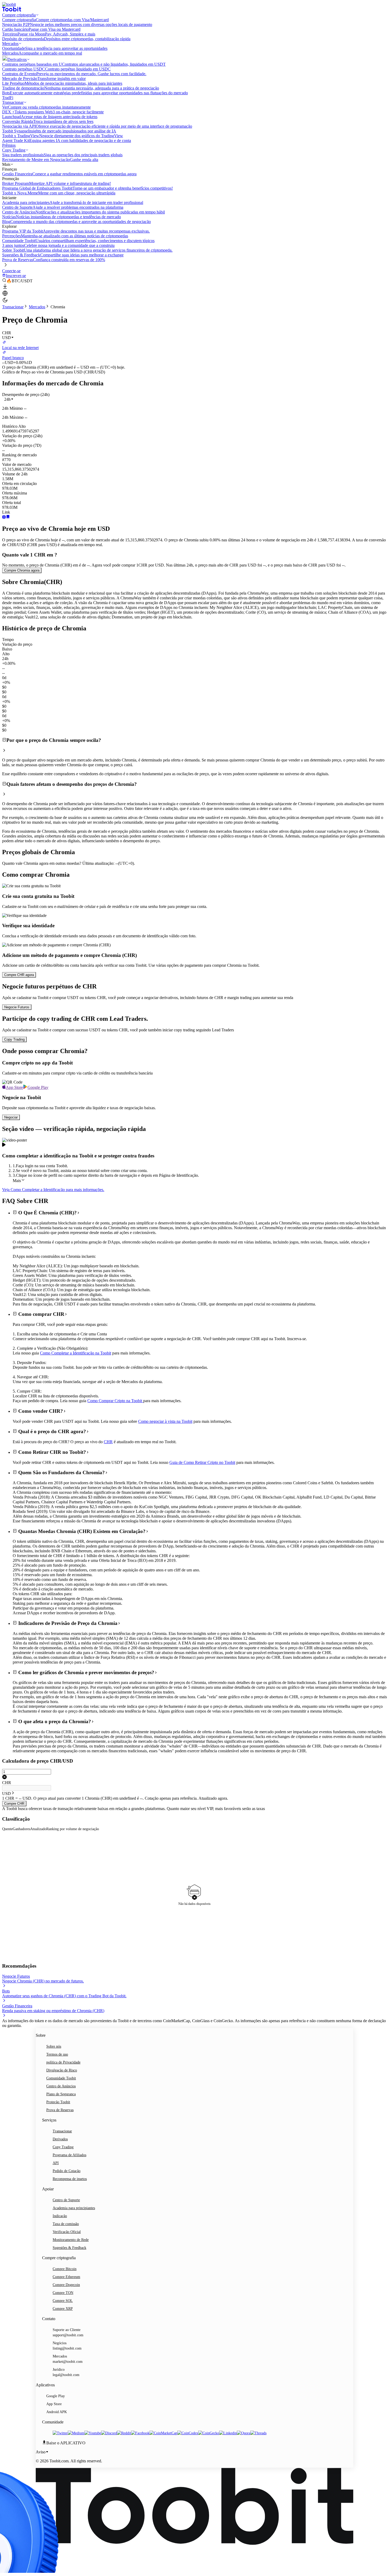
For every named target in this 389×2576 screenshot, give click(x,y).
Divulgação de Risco (62, 2070)
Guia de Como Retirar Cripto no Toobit (202, 1462)
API (56, 2163)
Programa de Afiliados (69, 2155)
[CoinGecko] (209, 2433)
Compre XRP (63, 2309)
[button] (9, 399)
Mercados (37, 307)
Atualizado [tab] (38, 1829)
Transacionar (13, 307)
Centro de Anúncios (61, 2086)
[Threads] (258, 2433)
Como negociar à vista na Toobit (165, 1421)
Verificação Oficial (67, 2232)
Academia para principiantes (74, 2208)
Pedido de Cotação (67, 2171)
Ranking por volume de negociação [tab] (73, 1829)
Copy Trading (63, 2147)
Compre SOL (63, 2301)
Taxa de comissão (66, 2224)
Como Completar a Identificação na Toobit (76, 1353)
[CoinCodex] (188, 2433)
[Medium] (76, 2433)
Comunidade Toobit (61, 2078)
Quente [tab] (7, 1829)
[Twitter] (60, 2433)
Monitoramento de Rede (71, 2240)
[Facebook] (140, 2433)
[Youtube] (93, 2433)
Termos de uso (57, 2054)
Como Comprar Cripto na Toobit (115, 1401)
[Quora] (244, 2433)
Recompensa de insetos (70, 2179)
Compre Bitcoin (65, 2269)
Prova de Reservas (60, 2110)
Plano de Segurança (61, 2094)
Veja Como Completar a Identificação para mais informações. (53, 1190)
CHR (108, 1442)
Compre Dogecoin (66, 2285)
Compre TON (63, 2293)
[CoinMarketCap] (163, 2433)
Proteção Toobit (58, 2102)
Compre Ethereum (66, 2277)
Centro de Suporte (66, 2200)
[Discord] (109, 2433)
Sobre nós (54, 2046)
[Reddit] (124, 2433)
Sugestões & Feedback (69, 2248)
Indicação (60, 2216)
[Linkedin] (228, 2433)
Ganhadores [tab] (21, 1829)
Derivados (60, 2139)
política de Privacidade (63, 2062)
